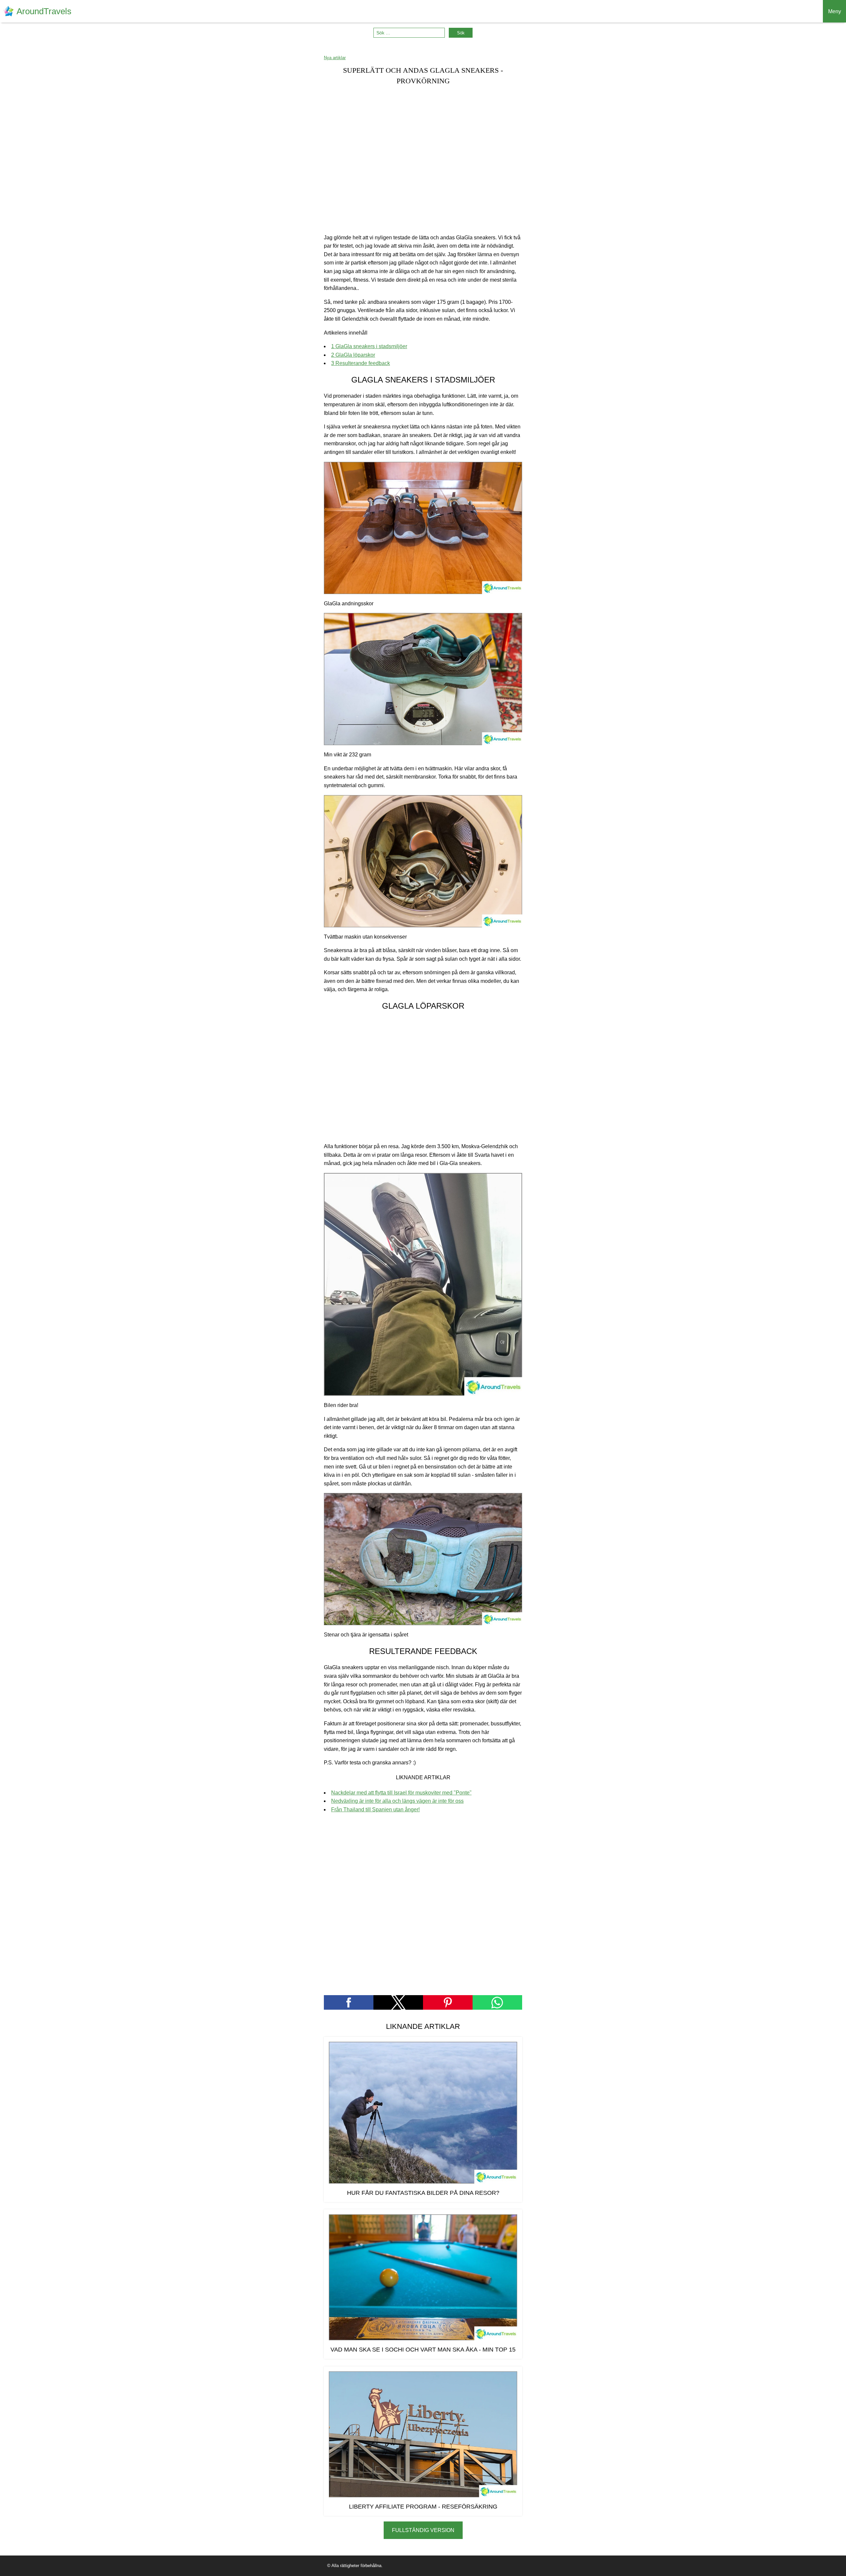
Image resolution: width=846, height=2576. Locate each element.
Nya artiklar (335, 58)
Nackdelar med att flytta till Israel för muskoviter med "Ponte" (401, 1793)
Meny (835, 11)
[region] (423, 160)
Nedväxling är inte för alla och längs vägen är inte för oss (397, 1801)
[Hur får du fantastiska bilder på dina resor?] (423, 2113)
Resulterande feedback (361, 363)
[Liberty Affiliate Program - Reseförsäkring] (423, 2434)
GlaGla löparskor (353, 355)
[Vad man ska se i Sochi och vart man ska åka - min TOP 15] (423, 2277)
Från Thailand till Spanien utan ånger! (375, 1810)
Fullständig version (423, 2530)
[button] (349, 2002)
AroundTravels (44, 11)
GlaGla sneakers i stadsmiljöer (369, 346)
